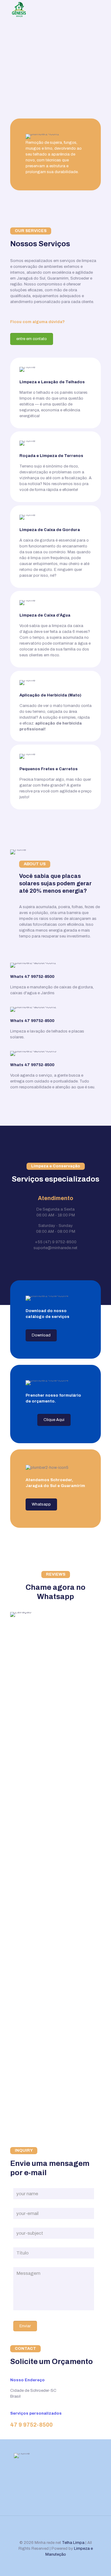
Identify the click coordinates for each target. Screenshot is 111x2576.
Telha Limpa (73, 2543)
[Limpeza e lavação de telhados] (19, 9)
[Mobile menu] (103, 9)
